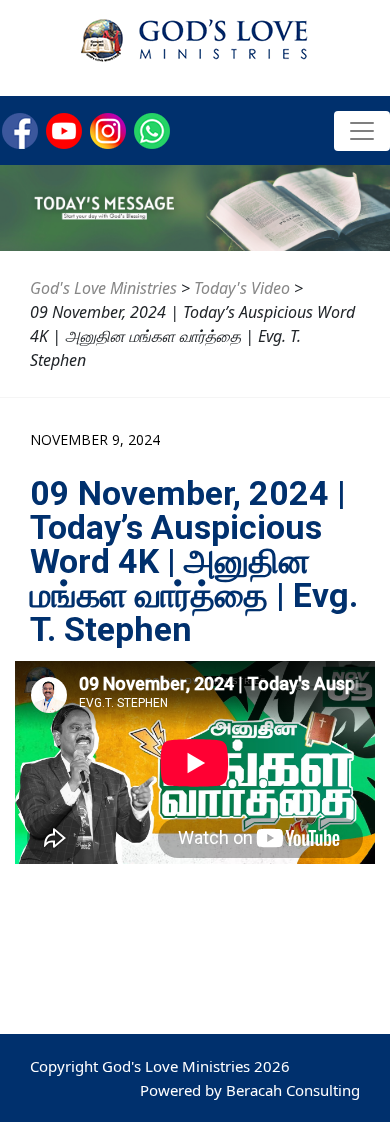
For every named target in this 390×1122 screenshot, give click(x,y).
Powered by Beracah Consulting (250, 1090)
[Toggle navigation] (362, 131)
